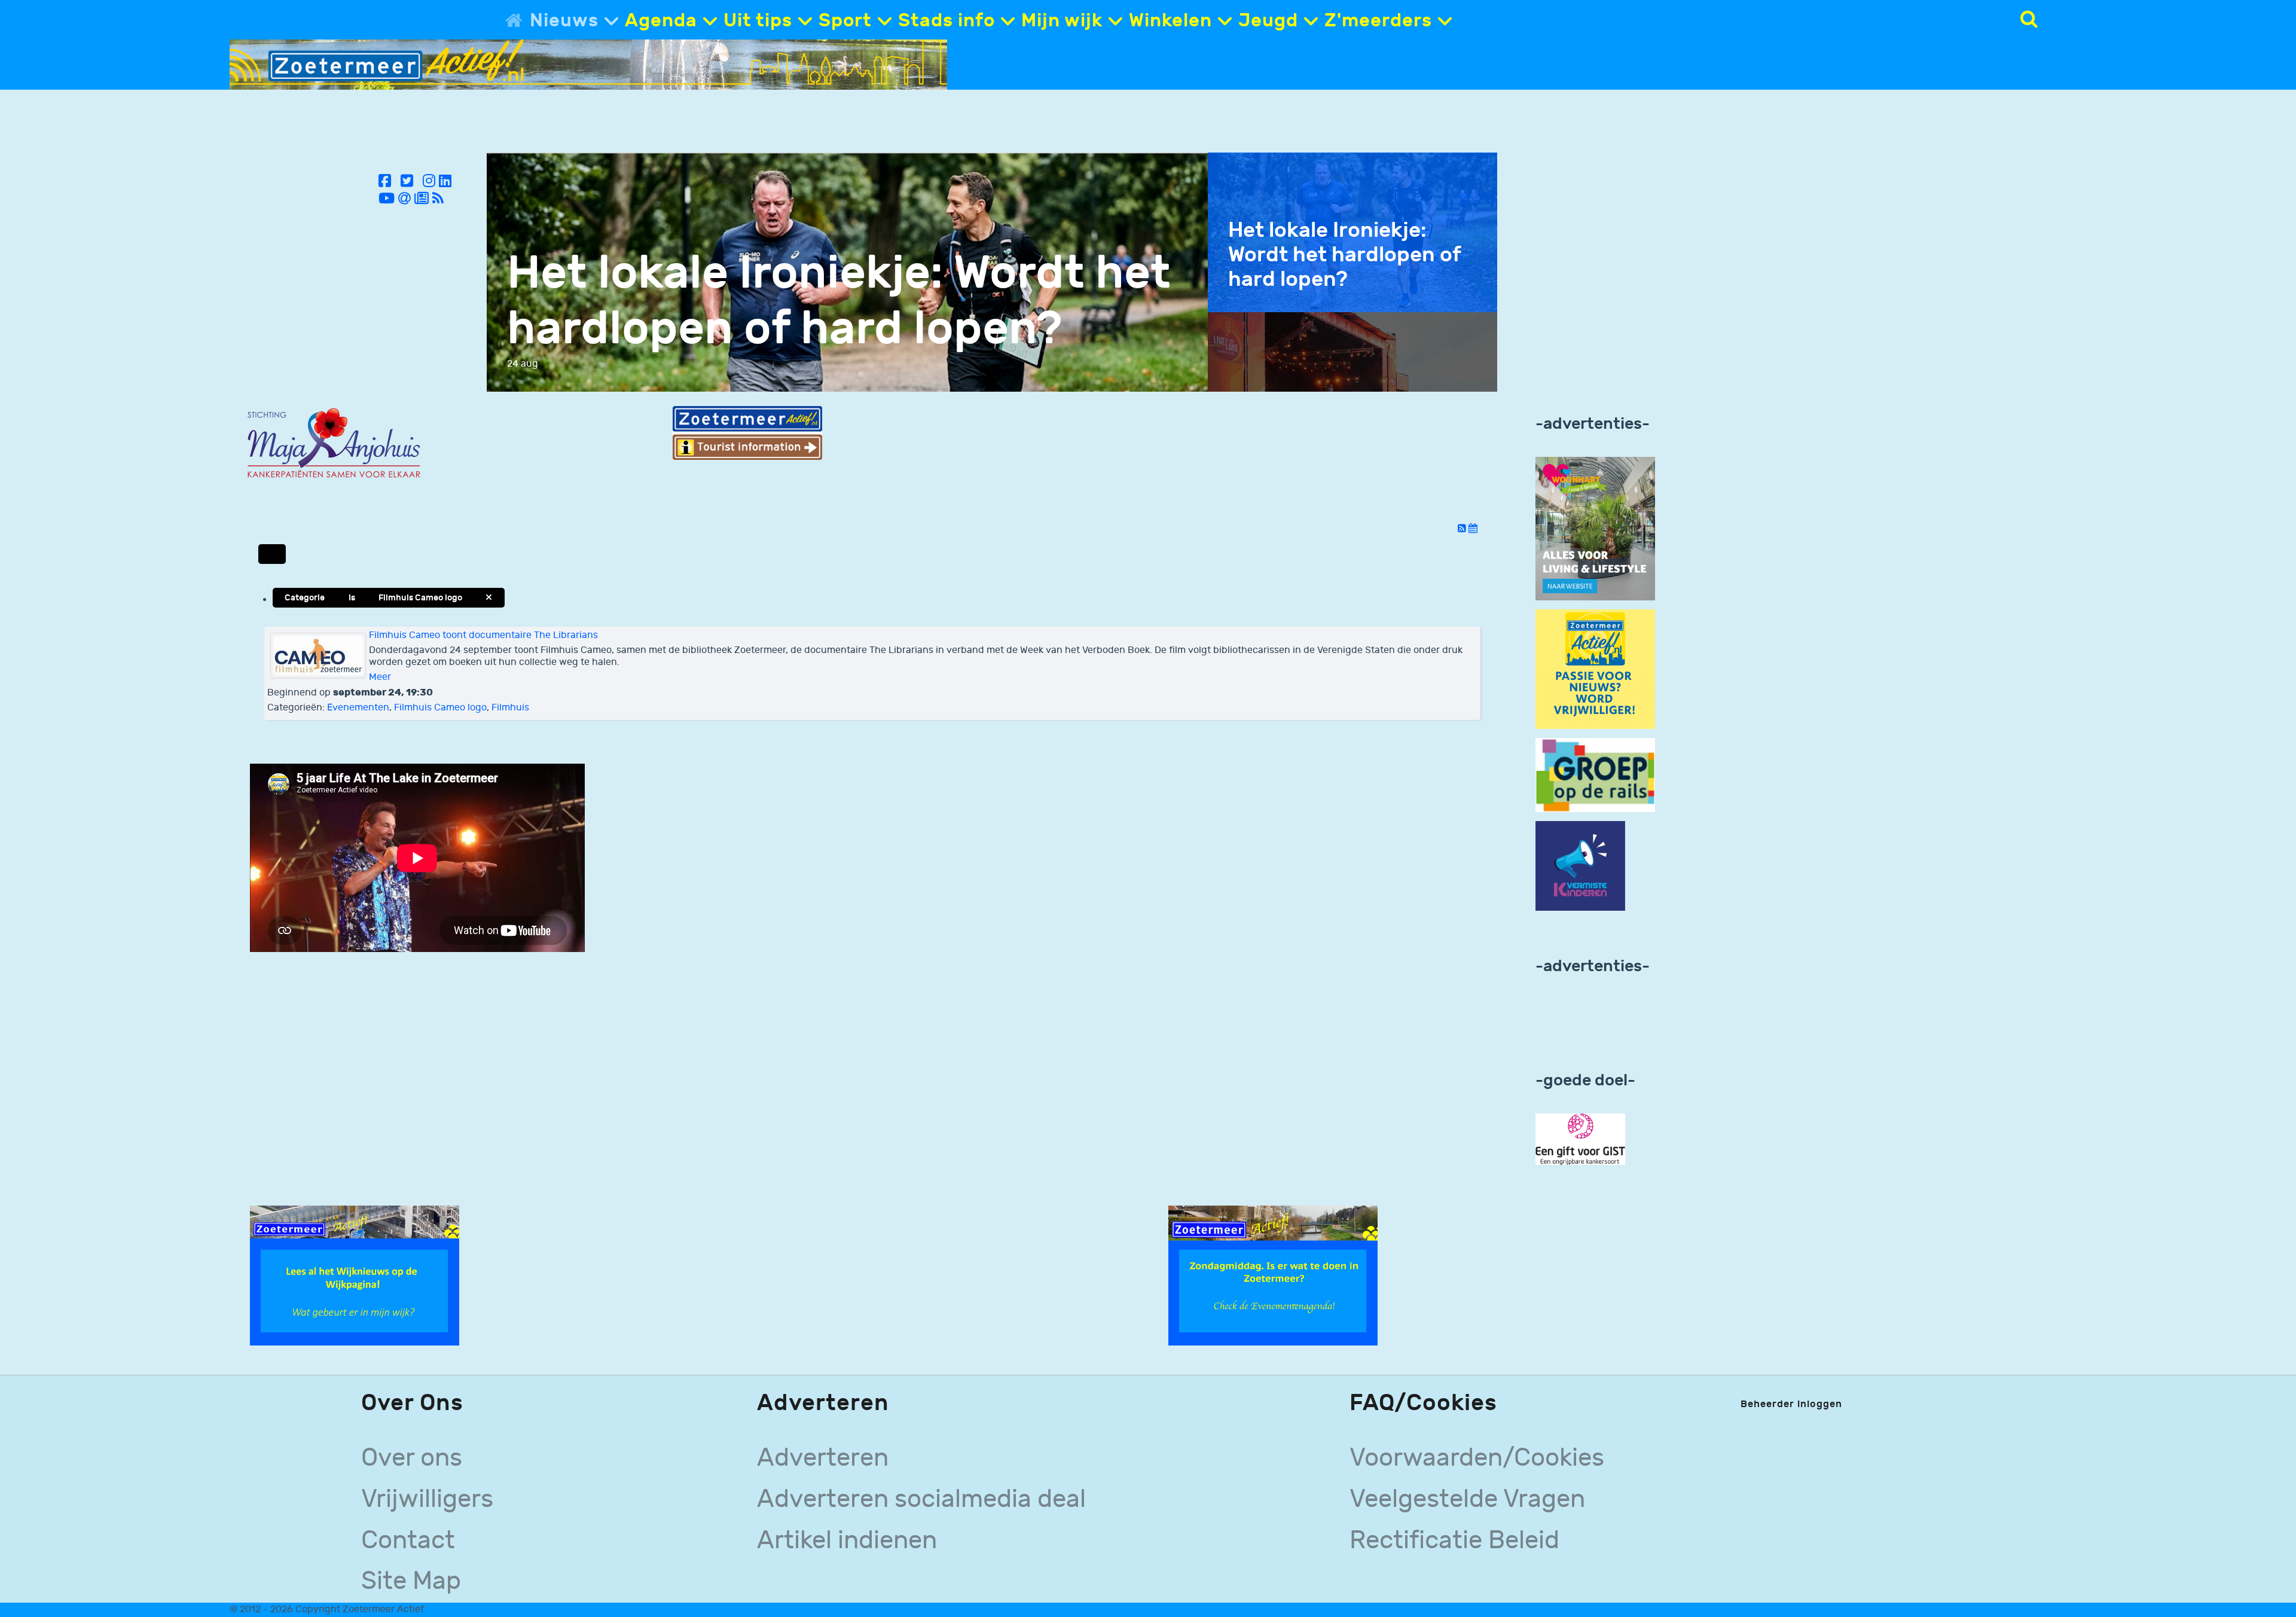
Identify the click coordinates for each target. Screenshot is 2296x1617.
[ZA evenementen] (1273, 1275)
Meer (380, 677)
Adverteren (823, 1458)
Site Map (411, 1581)
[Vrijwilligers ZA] (1595, 669)
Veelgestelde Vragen (1467, 1499)
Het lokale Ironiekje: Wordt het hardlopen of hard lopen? (839, 301)
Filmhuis (510, 708)
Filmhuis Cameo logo (440, 708)
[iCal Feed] (1473, 529)
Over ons (412, 1458)
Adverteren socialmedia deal (921, 1499)
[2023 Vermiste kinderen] (1580, 866)
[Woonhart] (1595, 528)
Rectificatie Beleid (1454, 1540)
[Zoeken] (2029, 19)
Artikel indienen (847, 1540)
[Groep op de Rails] (1595, 775)
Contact (408, 1540)
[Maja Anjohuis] (334, 443)
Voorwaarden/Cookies (1477, 1458)
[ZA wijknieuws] (355, 1275)
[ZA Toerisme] (747, 433)
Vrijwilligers (427, 1499)
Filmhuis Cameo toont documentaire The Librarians (483, 635)
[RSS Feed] (1463, 529)
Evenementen (358, 708)
